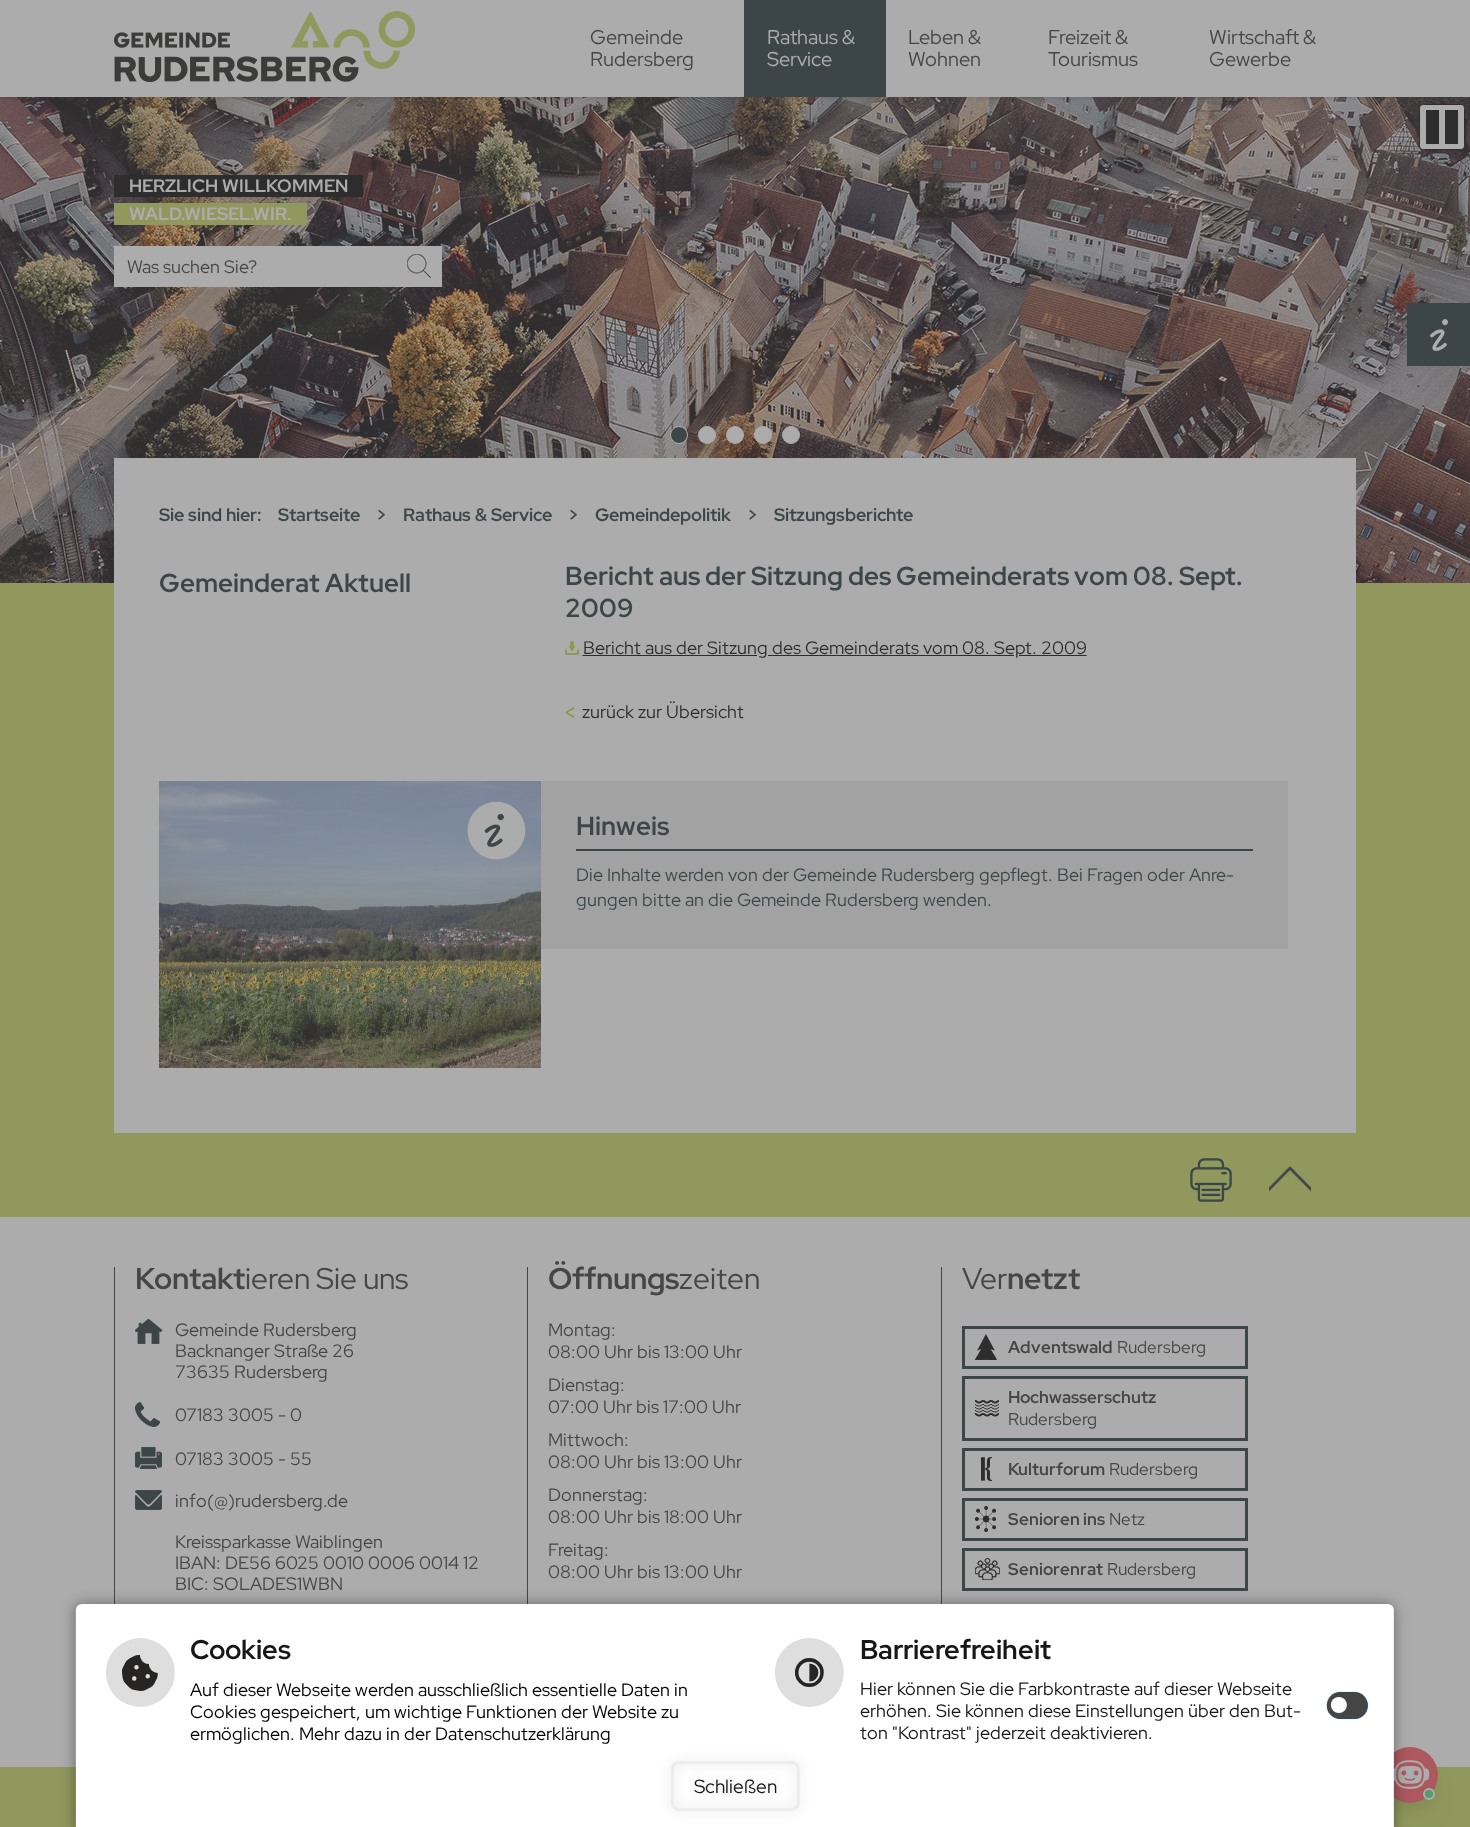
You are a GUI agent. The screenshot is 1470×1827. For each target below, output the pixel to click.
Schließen (735, 1786)
